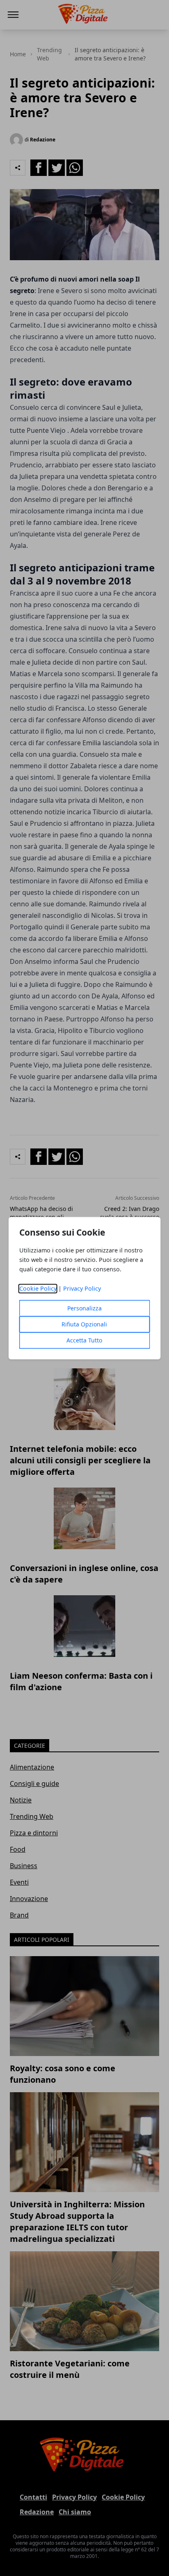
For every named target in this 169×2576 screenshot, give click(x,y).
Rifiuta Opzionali (84, 1324)
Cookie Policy (38, 1288)
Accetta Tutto (84, 1340)
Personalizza (84, 1308)
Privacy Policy (82, 1288)
